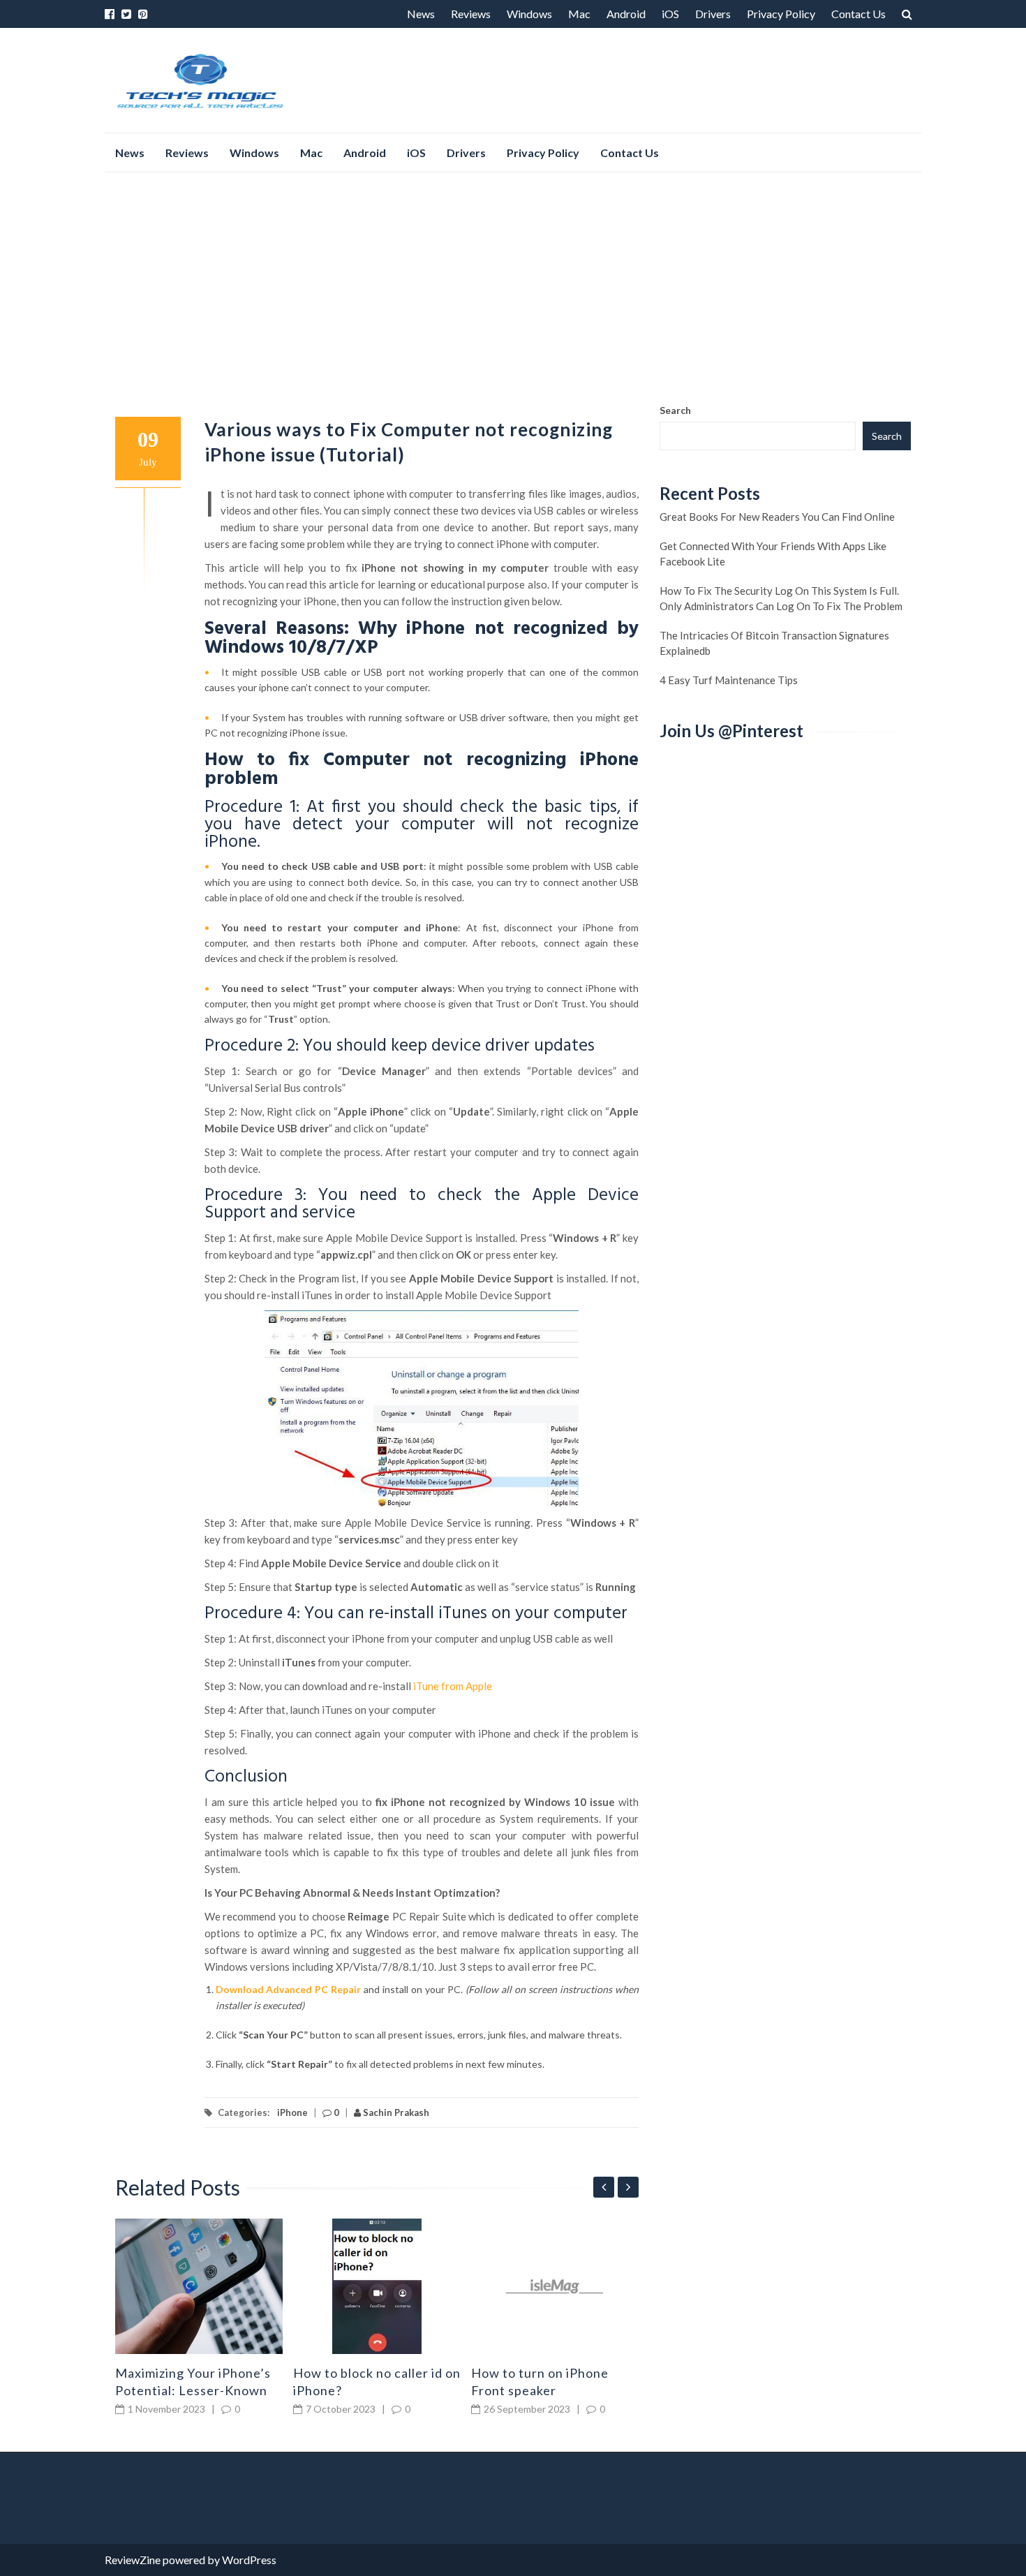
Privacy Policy (781, 14)
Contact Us (858, 14)
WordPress (249, 2560)
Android (626, 14)
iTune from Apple (453, 1686)
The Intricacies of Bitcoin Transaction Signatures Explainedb (774, 643)
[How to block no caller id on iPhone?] (377, 2286)
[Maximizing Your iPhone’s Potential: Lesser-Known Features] (199, 2286)
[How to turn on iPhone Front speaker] (555, 2286)
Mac (579, 14)
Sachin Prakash (395, 2112)
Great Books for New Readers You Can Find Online (777, 517)
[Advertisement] (513, 288)
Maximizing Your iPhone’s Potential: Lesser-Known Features (193, 2390)
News (421, 14)
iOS (670, 14)
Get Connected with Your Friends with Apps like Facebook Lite (773, 554)
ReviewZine (133, 2560)
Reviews (471, 14)
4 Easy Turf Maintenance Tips (729, 680)
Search (675, 410)
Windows (529, 14)
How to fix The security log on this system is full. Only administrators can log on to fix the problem (781, 598)
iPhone (292, 2112)
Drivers (713, 14)
